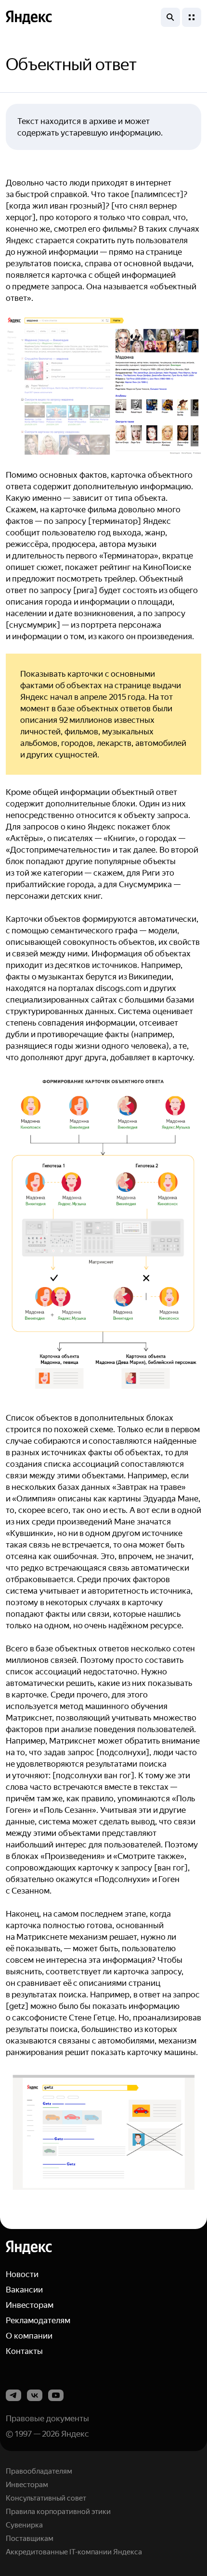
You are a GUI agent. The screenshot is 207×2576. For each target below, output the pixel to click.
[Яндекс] (29, 2247)
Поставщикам (30, 2539)
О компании (29, 2336)
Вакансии (24, 2290)
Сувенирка (24, 2525)
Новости (22, 2274)
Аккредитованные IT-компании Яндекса (74, 2552)
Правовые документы (47, 2418)
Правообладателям (39, 2471)
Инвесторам (30, 2305)
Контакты (24, 2351)
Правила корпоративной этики (58, 2512)
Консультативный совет (46, 2498)
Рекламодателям (38, 2320)
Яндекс (75, 2434)
